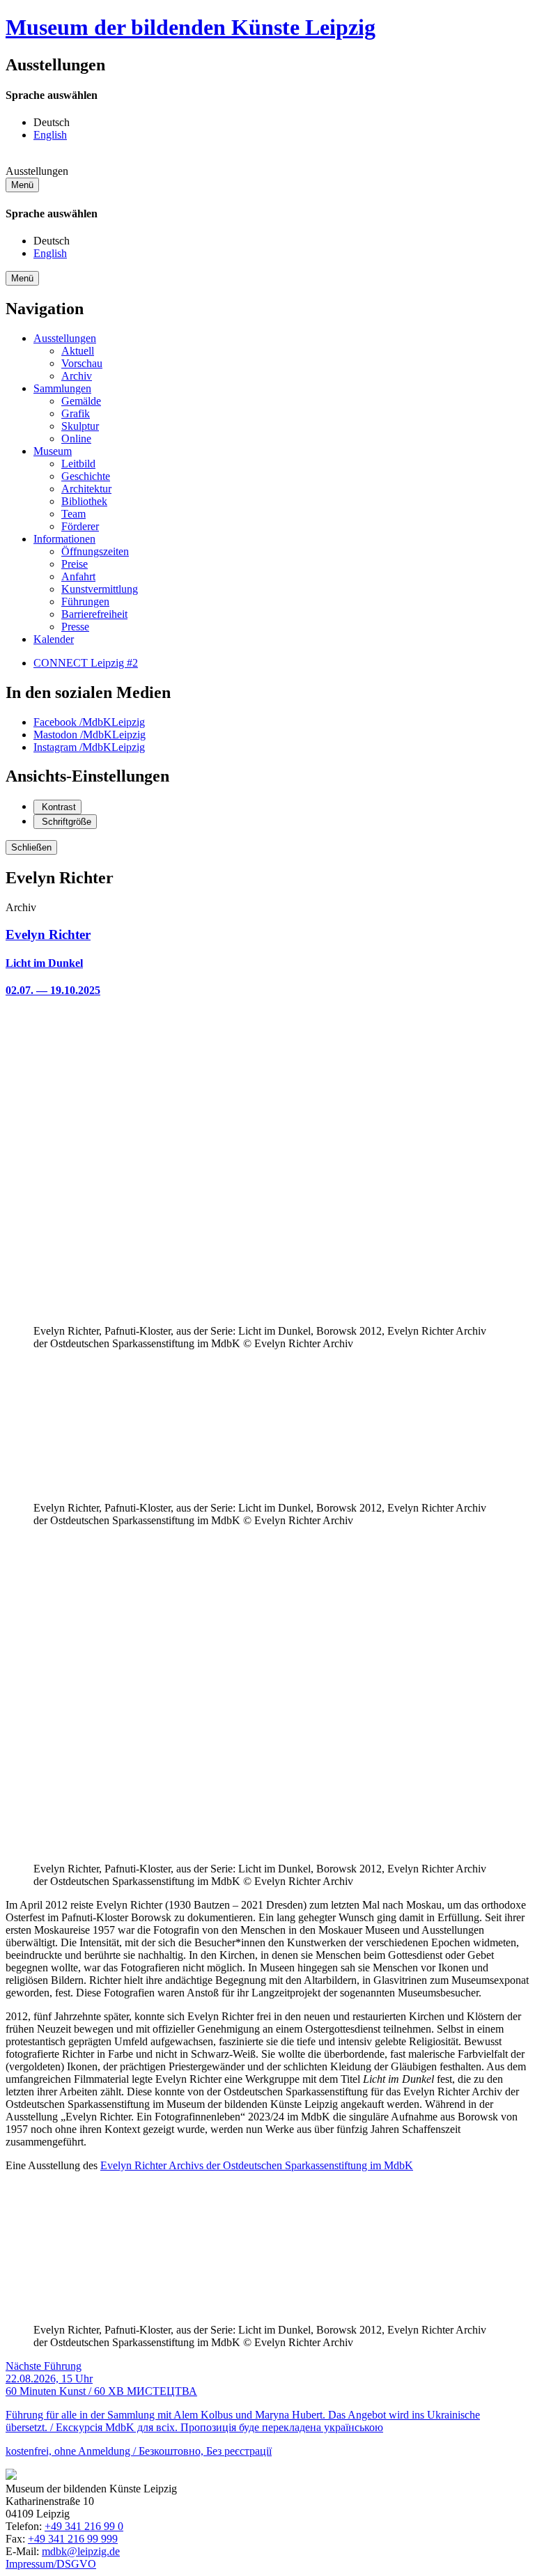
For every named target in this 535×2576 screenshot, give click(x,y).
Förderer (80, 526)
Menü (22, 185)
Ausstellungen (65, 338)
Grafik (76, 413)
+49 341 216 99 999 (73, 2539)
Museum (53, 451)
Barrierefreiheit (94, 614)
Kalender (54, 639)
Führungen (85, 602)
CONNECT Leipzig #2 (86, 663)
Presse (75, 627)
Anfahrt (78, 576)
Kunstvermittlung (100, 589)
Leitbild (78, 464)
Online (76, 439)
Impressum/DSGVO (51, 2564)
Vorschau (82, 363)
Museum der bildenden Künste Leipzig (191, 27)
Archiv (77, 376)
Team (73, 514)
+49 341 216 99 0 (84, 2526)
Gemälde (81, 401)
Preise (75, 564)
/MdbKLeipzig (89, 722)
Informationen (64, 539)
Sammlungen (62, 388)
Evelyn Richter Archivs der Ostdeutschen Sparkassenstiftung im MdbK (257, 2165)
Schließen (31, 847)
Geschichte (86, 476)
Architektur (86, 489)
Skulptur (80, 426)
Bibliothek (84, 501)
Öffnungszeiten (95, 551)
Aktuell (78, 351)
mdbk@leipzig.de (81, 2551)
